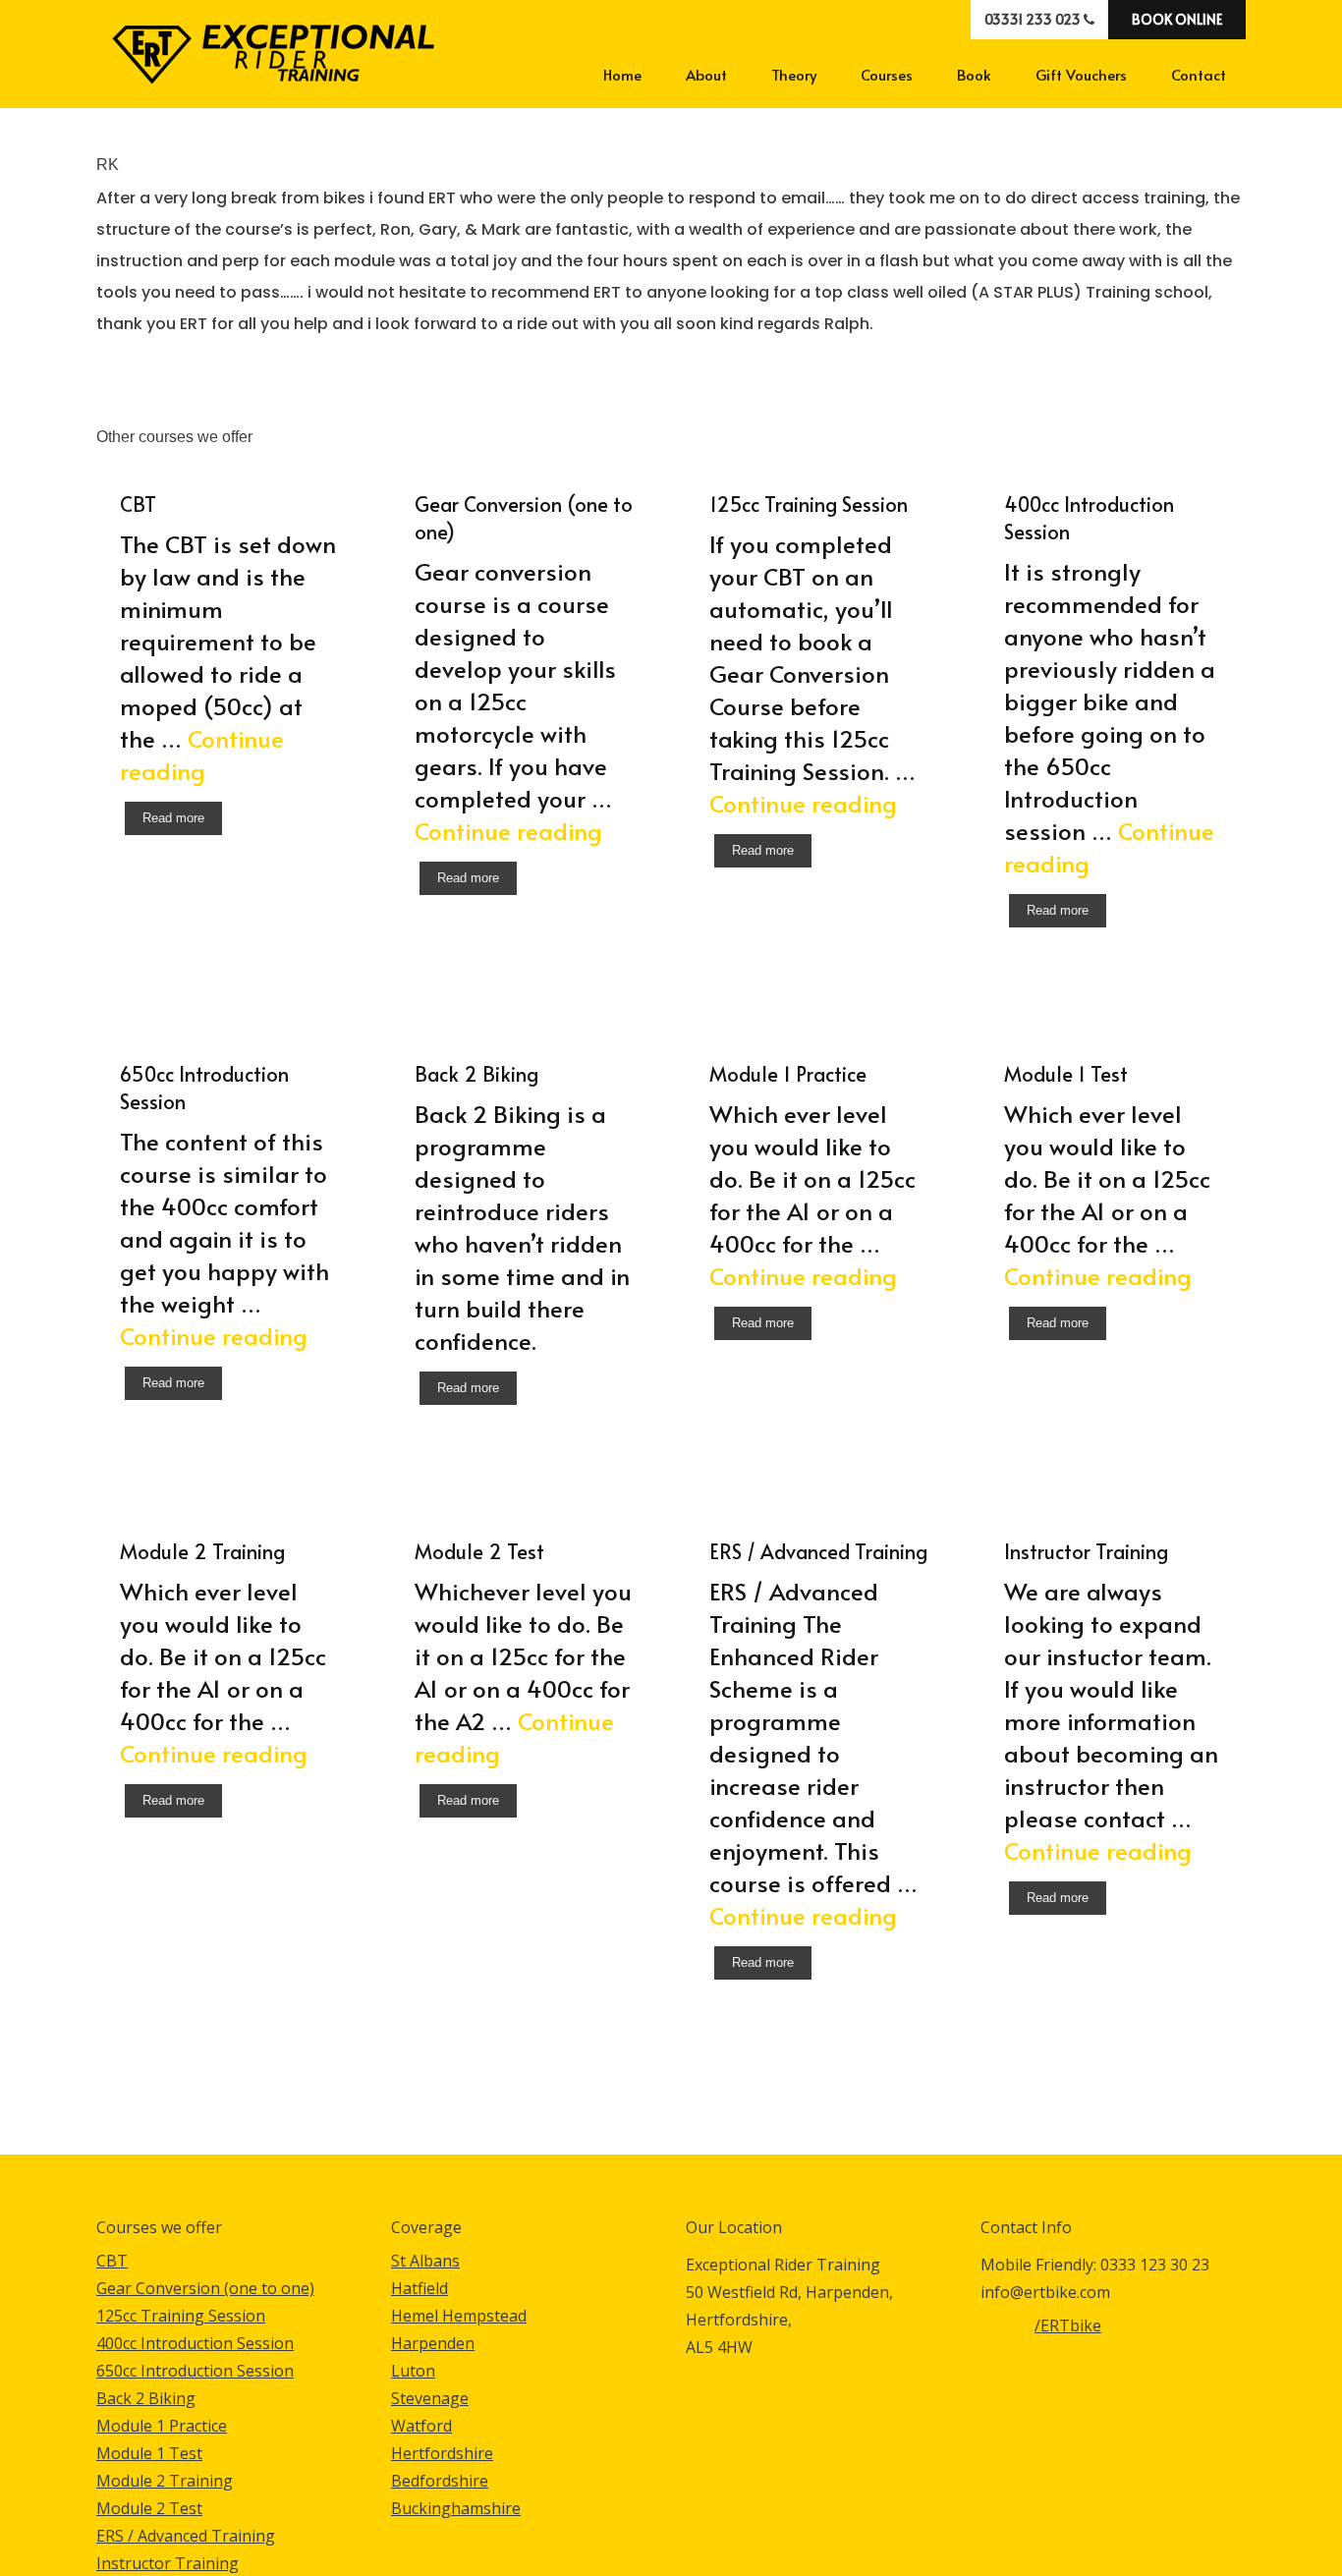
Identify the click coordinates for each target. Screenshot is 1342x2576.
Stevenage (430, 2398)
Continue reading (202, 755)
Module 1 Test (149, 2453)
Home (622, 74)
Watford (421, 2426)
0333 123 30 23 (1155, 2265)
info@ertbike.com (1045, 2292)
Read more (173, 818)
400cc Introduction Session (195, 2343)
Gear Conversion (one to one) (205, 2288)
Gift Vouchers (1081, 74)
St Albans (425, 2261)
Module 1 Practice (162, 2426)
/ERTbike (1007, 2332)
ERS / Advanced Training (186, 2536)
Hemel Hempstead (459, 2316)
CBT (112, 2261)
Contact (1199, 74)
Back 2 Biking (146, 2398)
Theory (794, 74)
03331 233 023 (1034, 19)
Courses (887, 74)
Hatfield (419, 2288)
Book (974, 74)
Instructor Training (168, 2563)
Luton (413, 2371)
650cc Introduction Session (195, 2371)
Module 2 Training (165, 2481)
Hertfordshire (442, 2453)
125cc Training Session (181, 2316)
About (706, 74)
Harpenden (433, 2343)
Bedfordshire (440, 2481)
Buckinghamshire (456, 2508)
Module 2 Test (149, 2508)
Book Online (1177, 19)
